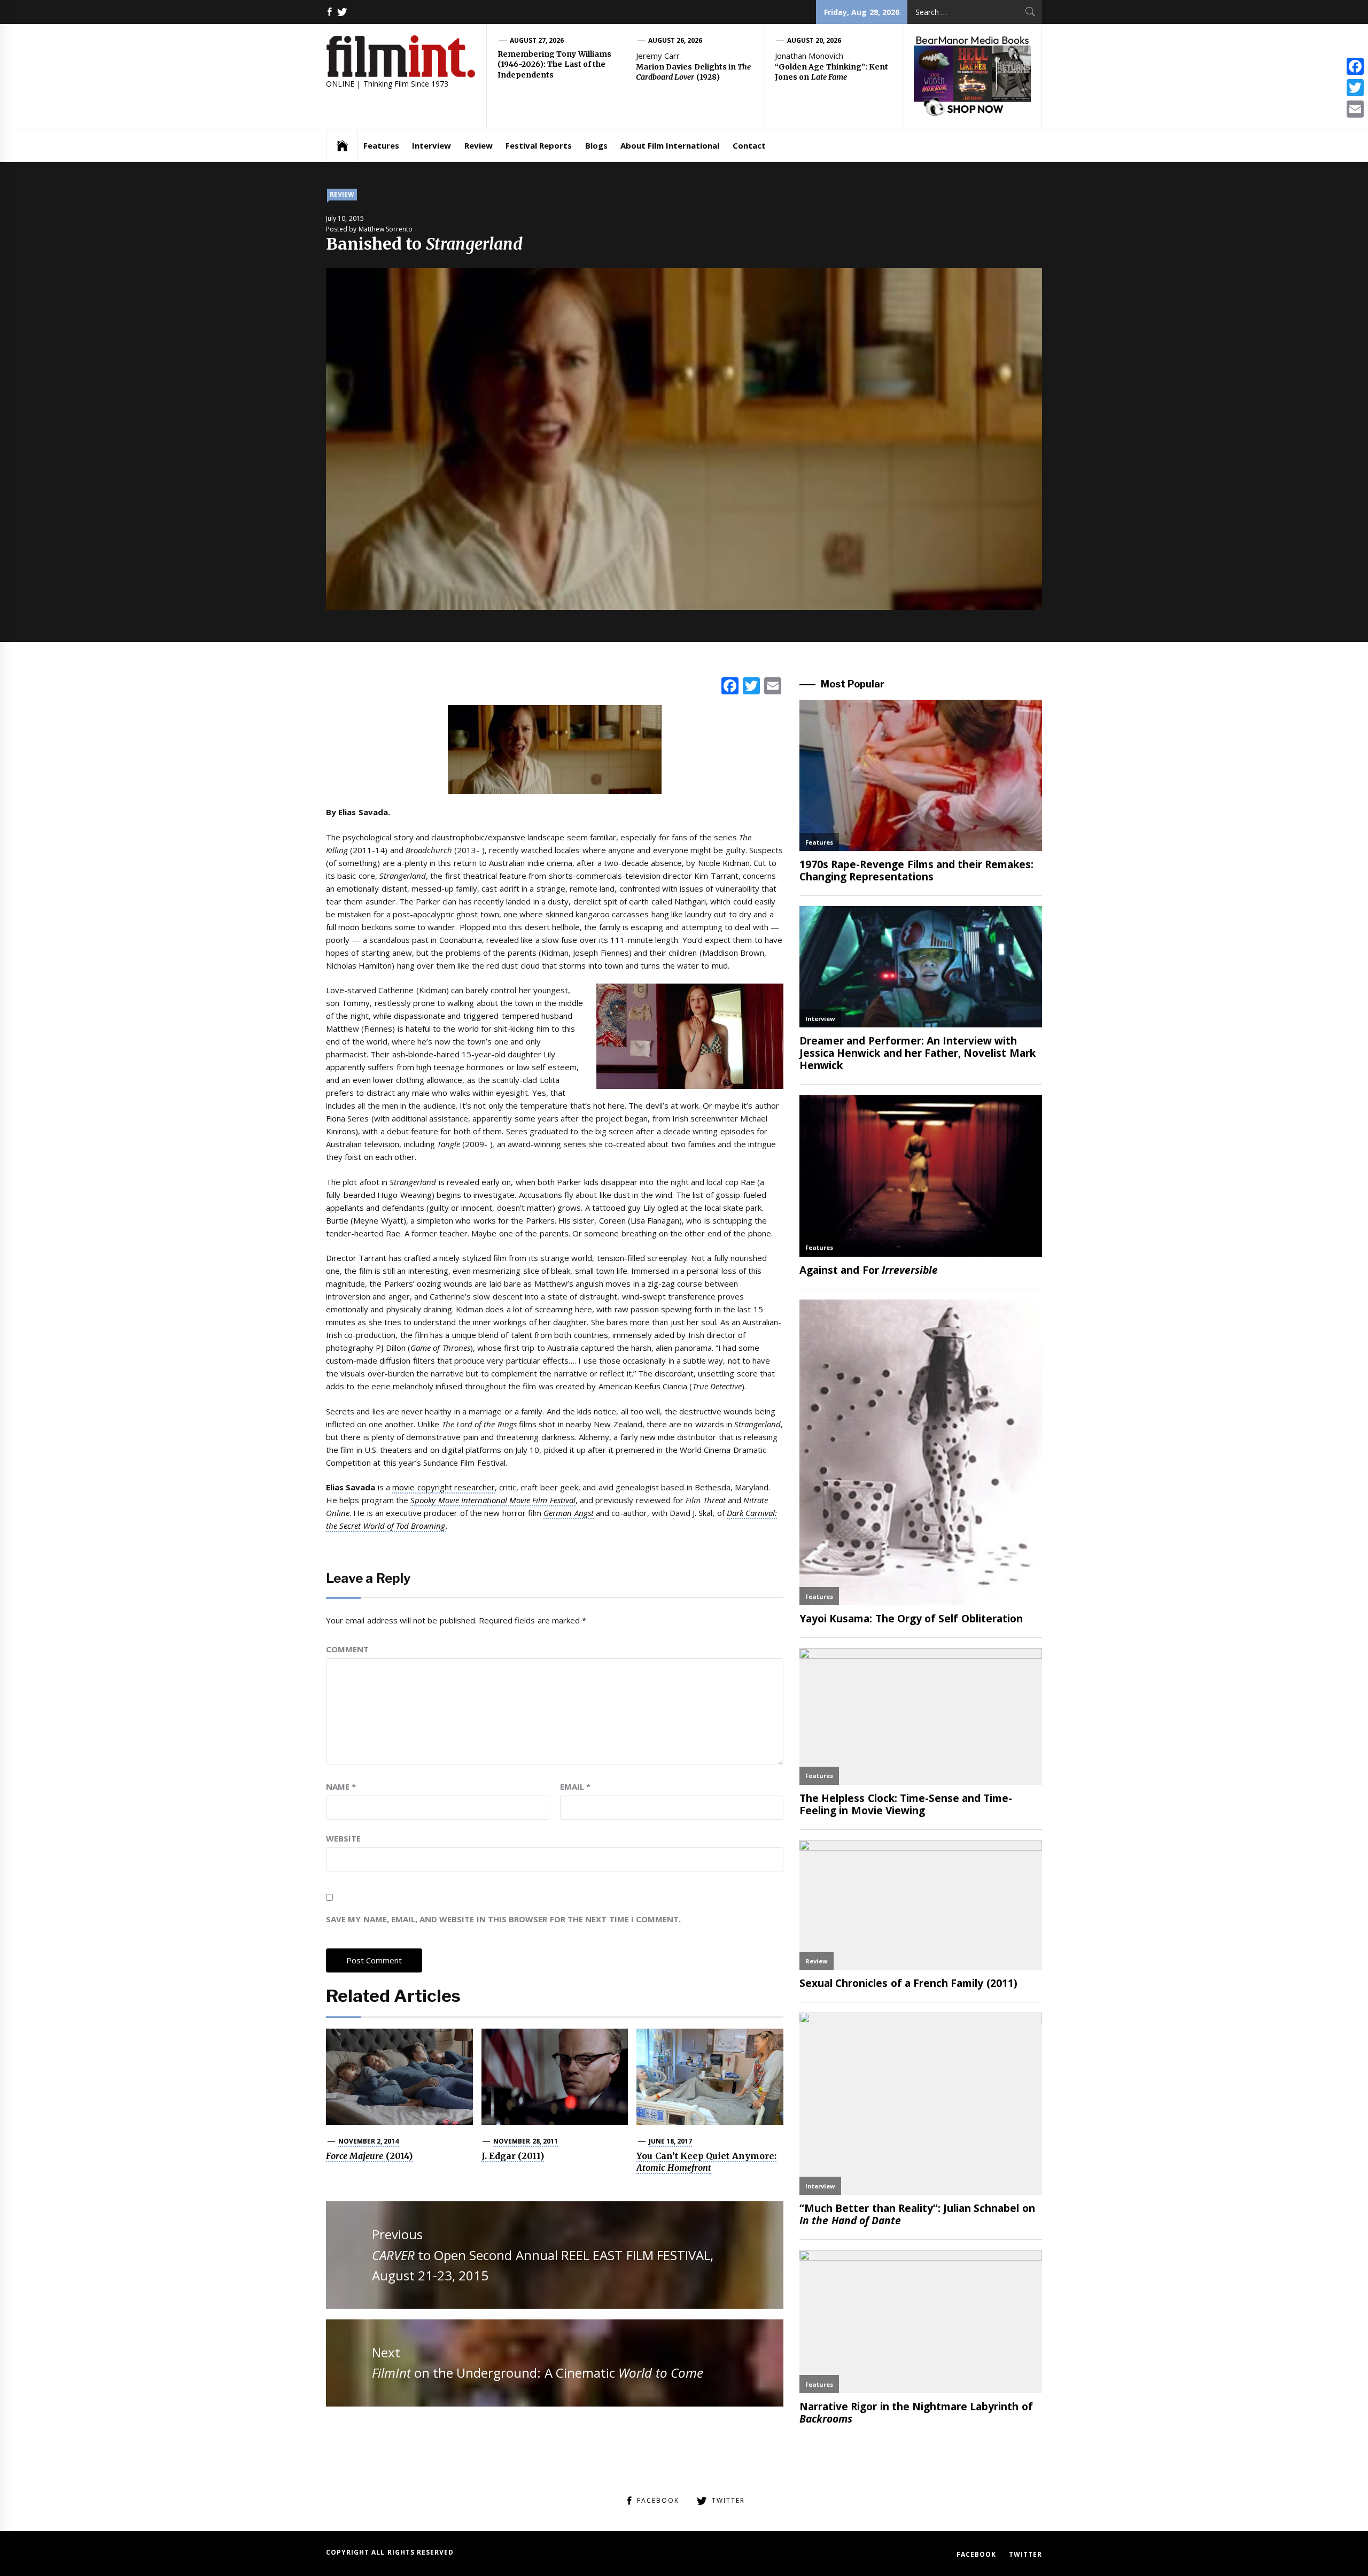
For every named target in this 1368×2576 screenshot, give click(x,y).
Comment (347, 1649)
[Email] (1355, 109)
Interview (432, 145)
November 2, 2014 (369, 2141)
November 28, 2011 (526, 2141)
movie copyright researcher (444, 1487)
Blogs (596, 145)
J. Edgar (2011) (513, 2156)
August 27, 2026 (537, 40)
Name (341, 1786)
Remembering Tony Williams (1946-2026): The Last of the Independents (554, 64)
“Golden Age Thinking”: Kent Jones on (831, 72)
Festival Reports (539, 145)
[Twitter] (1355, 88)
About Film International (670, 145)
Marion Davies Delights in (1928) (693, 72)
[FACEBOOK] (330, 12)
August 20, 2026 (814, 40)
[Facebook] (1355, 66)
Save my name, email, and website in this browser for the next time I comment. (503, 1919)
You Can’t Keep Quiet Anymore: (706, 2162)
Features (381, 145)
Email (575, 1786)
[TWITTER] (342, 12)
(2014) (369, 2156)
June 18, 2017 (671, 2141)
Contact (749, 145)
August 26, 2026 (675, 40)
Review (479, 145)
